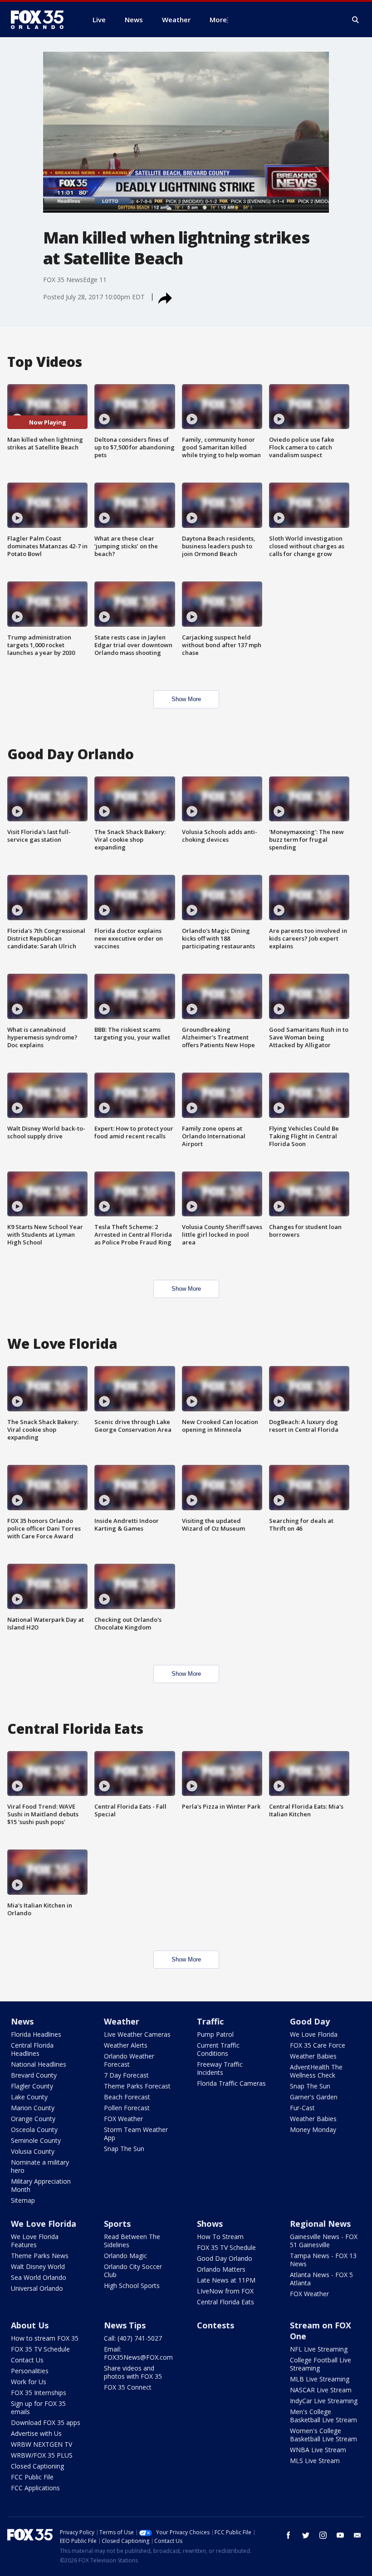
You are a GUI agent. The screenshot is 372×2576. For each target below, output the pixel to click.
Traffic (210, 2021)
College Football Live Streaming (321, 2364)
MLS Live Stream (315, 2461)
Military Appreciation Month (41, 2185)
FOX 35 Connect (128, 2387)
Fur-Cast (302, 2108)
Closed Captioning (37, 2466)
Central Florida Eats (225, 2302)
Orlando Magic (125, 2256)
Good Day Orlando (225, 2258)
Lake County (29, 2097)
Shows (210, 2224)
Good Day (310, 2021)
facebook (289, 2535)
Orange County (33, 2119)
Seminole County (36, 2140)
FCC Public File (32, 2477)
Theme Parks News (40, 2256)
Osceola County (34, 2130)
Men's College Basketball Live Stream (323, 2416)
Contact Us (27, 2360)
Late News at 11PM (226, 2280)
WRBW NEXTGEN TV (42, 2444)
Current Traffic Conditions (218, 2049)
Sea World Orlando (39, 2277)
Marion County (33, 2108)
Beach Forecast (127, 2097)
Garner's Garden (314, 2097)
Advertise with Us (36, 2433)
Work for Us (29, 2382)
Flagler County (32, 2086)
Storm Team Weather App (136, 2134)
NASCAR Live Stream (321, 2390)
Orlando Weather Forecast (129, 2060)
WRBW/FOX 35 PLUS (42, 2455)
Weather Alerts (126, 2045)
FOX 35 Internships (39, 2393)
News (22, 2021)
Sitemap (23, 2200)
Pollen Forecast (127, 2108)
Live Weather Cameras (137, 2034)
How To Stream (220, 2237)
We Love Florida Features (35, 2241)
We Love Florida (314, 2034)
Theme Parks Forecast (137, 2086)
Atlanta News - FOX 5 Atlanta (321, 2279)
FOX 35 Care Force (318, 2045)
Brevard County (34, 2075)
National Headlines (39, 2064)
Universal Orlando (37, 2288)
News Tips (125, 2325)
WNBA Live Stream (318, 2450)
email (357, 2535)
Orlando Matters (221, 2269)
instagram (323, 2535)
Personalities (30, 2371)
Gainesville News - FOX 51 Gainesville (324, 2241)
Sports (117, 2224)
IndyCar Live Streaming (324, 2401)
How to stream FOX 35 (45, 2338)
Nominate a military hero (40, 2166)
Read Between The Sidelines (132, 2241)
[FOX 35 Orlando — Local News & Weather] (41, 20)
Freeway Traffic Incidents (220, 2068)
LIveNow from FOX (225, 2291)
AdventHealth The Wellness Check (316, 2071)
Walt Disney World (38, 2266)
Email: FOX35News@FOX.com (138, 2353)
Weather (122, 2021)
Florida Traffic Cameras (231, 2083)
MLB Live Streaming (320, 2379)
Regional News (320, 2224)
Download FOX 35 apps (46, 2422)
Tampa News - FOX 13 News (323, 2260)
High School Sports (132, 2286)
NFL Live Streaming (319, 2349)
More (218, 20)
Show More (186, 699)
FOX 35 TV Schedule (226, 2247)
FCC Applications (35, 2488)
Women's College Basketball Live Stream (323, 2435)
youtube (340, 2535)
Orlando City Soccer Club (133, 2271)
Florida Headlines (36, 2034)
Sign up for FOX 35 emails (38, 2408)
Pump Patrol (215, 2034)
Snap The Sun (124, 2149)
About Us (30, 2325)
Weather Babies (313, 2056)
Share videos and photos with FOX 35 (133, 2372)
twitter (306, 2535)
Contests (215, 2325)
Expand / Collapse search (356, 20)
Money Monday (313, 2130)
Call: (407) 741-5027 (133, 2338)
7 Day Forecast (126, 2075)
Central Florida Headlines (32, 2049)
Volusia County (33, 2151)
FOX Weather (123, 2119)
